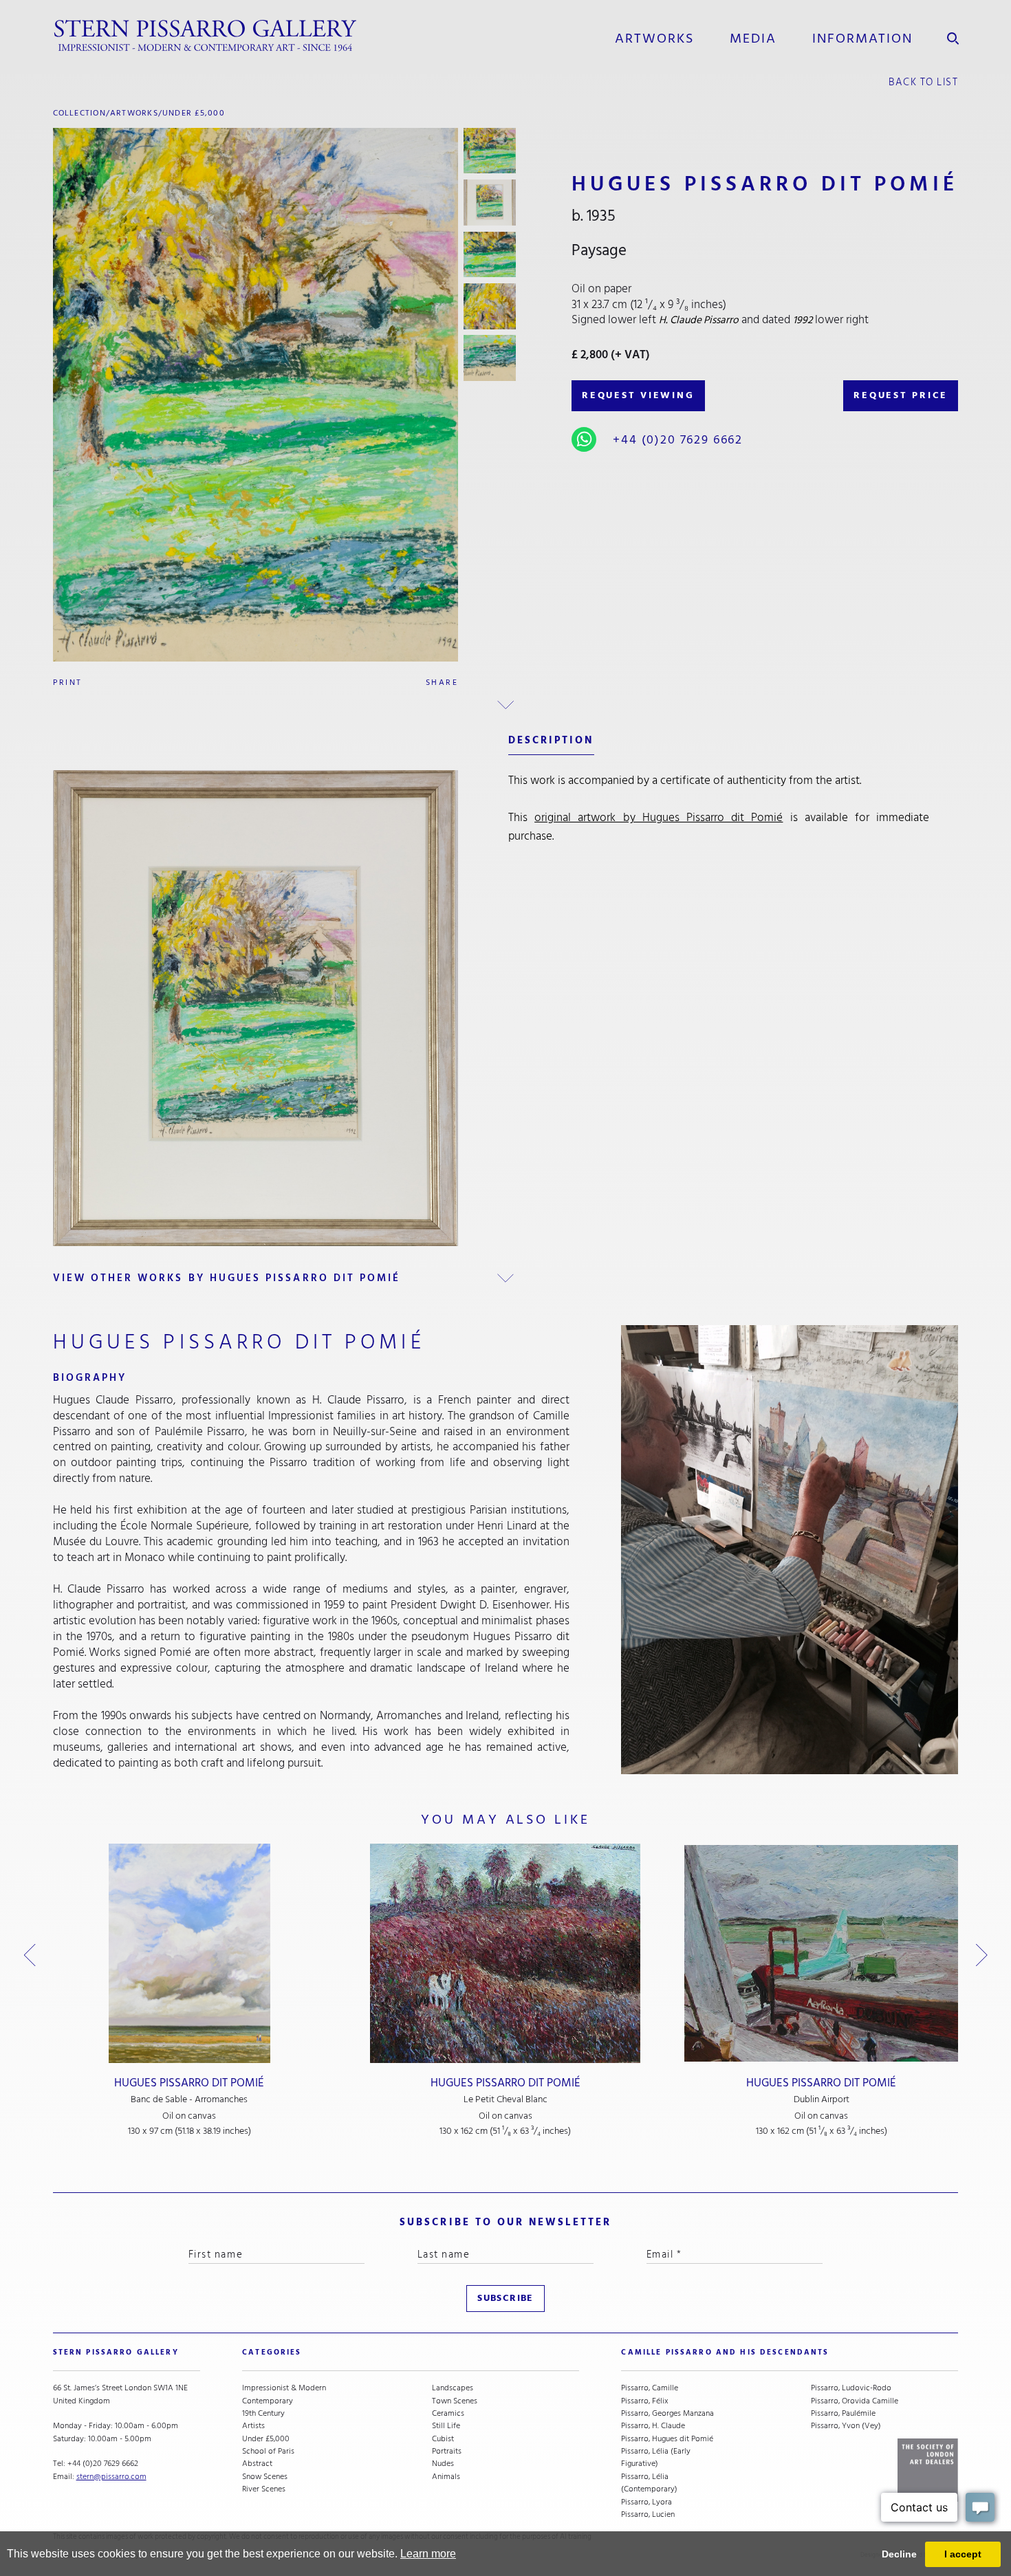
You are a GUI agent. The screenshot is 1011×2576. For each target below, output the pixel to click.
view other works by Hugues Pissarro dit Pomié (227, 1278)
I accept (963, 2554)
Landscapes (453, 2388)
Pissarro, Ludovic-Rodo (851, 2388)
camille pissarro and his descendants (725, 2352)
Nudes (443, 2463)
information (863, 39)
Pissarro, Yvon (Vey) (846, 2425)
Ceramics (448, 2413)
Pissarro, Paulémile (843, 2413)
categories (272, 2352)
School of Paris (268, 2451)
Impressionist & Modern (284, 2388)
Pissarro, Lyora (646, 2502)
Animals (446, 2476)
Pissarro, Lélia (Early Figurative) (656, 2457)
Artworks (654, 39)
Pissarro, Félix (645, 2401)
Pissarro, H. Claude (653, 2425)
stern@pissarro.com (111, 2476)
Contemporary (268, 2401)
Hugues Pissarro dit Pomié (189, 2083)
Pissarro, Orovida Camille (855, 2401)
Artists (253, 2425)
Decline (899, 2554)
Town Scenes (455, 2401)
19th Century (263, 2413)
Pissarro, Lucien (648, 2514)
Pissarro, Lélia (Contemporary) (649, 2483)
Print (68, 682)
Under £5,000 (194, 113)
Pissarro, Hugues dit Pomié (667, 2438)
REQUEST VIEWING (638, 395)
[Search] (953, 36)
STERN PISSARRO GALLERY (116, 2352)
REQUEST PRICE (901, 395)
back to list (923, 82)
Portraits (447, 2451)
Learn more (428, 2554)
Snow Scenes (265, 2476)
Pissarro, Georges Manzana (667, 2413)
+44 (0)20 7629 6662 (678, 439)
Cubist (443, 2438)
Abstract (257, 2463)
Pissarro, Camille (650, 2388)
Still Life (446, 2425)
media (753, 39)
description (551, 740)
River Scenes (264, 2489)
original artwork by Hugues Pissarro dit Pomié (659, 817)
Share (442, 682)
